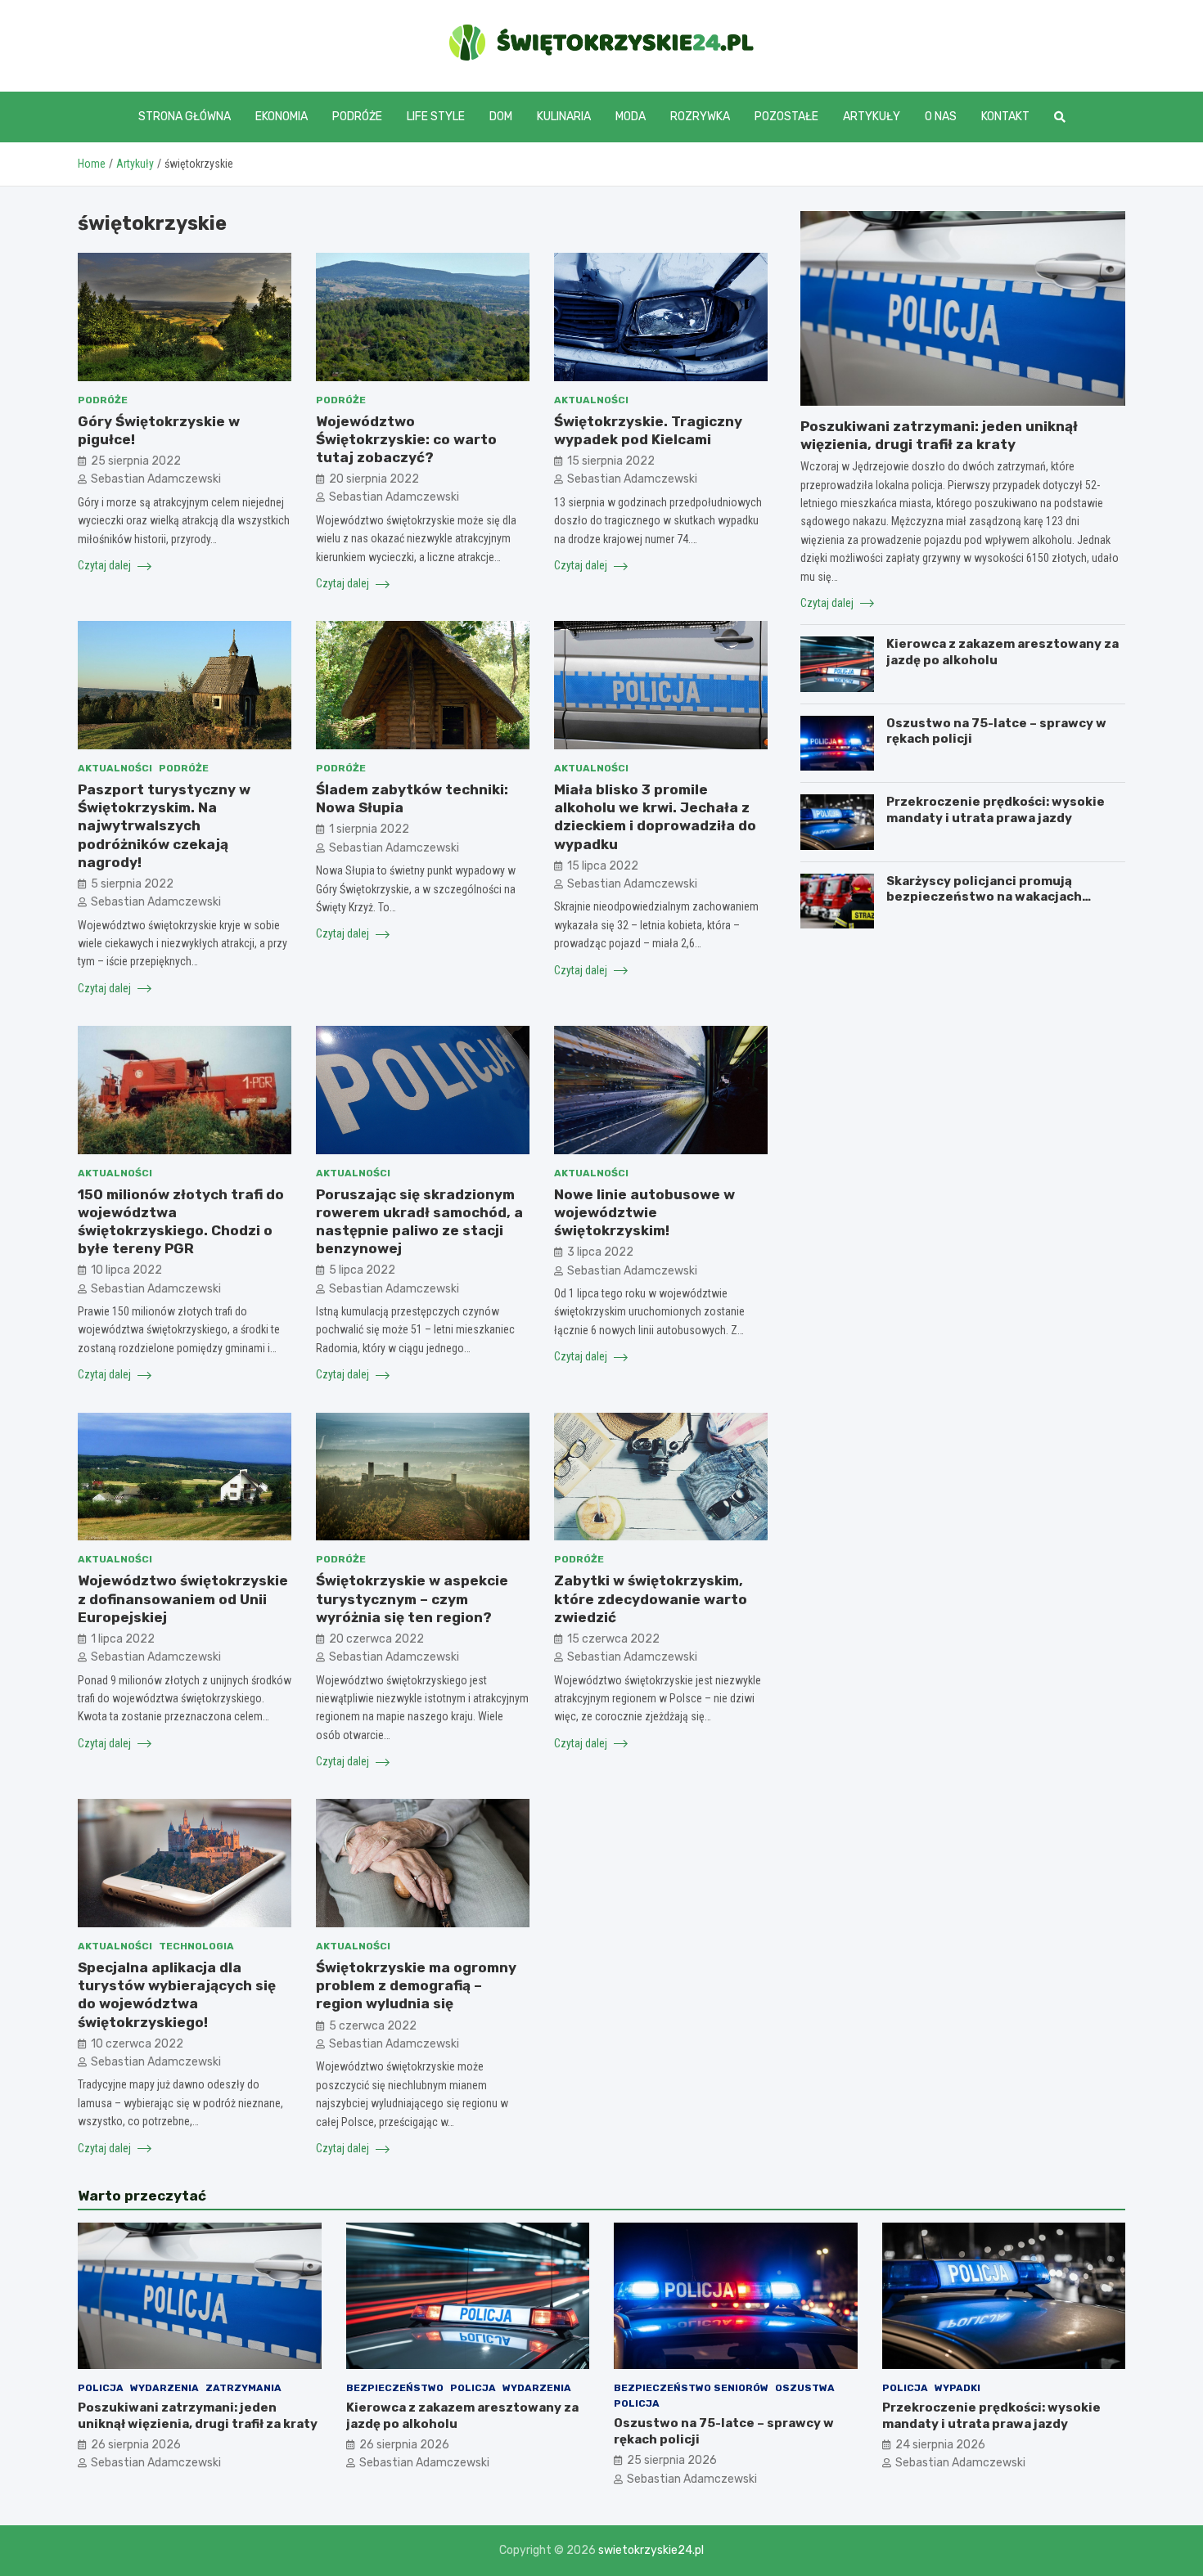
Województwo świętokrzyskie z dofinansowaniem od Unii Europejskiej (183, 1598)
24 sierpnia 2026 (940, 2445)
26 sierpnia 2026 (136, 2445)
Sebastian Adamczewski (156, 479)
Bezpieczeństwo (395, 2388)
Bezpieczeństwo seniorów (691, 2388)
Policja (101, 2388)
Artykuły (872, 117)
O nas (941, 117)
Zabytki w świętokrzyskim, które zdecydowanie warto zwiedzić (651, 1598)
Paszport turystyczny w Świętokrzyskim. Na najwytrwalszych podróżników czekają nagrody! (164, 825)
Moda (631, 117)
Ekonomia (282, 117)
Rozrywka (700, 117)
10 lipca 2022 (126, 1270)
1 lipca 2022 (123, 1639)
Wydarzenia (164, 2388)
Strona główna (185, 117)
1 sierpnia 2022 (369, 829)
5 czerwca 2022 (373, 2026)
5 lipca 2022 (362, 1270)
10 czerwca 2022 (137, 2044)
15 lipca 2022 (603, 866)
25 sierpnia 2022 (136, 461)
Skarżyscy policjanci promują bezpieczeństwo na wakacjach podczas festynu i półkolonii (984, 897)
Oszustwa (805, 2388)
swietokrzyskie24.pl (651, 2550)
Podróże (357, 117)
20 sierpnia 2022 (374, 479)
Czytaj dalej (106, 565)
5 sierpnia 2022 (132, 884)
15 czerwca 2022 (613, 1639)
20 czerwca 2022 (376, 1639)
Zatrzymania (243, 2388)
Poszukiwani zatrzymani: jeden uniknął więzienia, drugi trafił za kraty (198, 2416)
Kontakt (1005, 117)
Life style (436, 117)
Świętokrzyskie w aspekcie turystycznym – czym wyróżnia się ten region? (412, 1598)
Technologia (196, 1946)
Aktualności (591, 400)
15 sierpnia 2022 (611, 461)
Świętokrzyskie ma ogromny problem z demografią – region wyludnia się (416, 1985)
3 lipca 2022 (600, 1252)
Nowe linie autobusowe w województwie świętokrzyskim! (644, 1212)
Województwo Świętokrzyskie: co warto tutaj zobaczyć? (406, 439)
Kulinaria (564, 117)
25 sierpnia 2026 (672, 2460)
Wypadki (957, 2388)
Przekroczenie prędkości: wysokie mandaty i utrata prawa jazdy (996, 810)
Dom (501, 117)
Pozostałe (786, 117)
